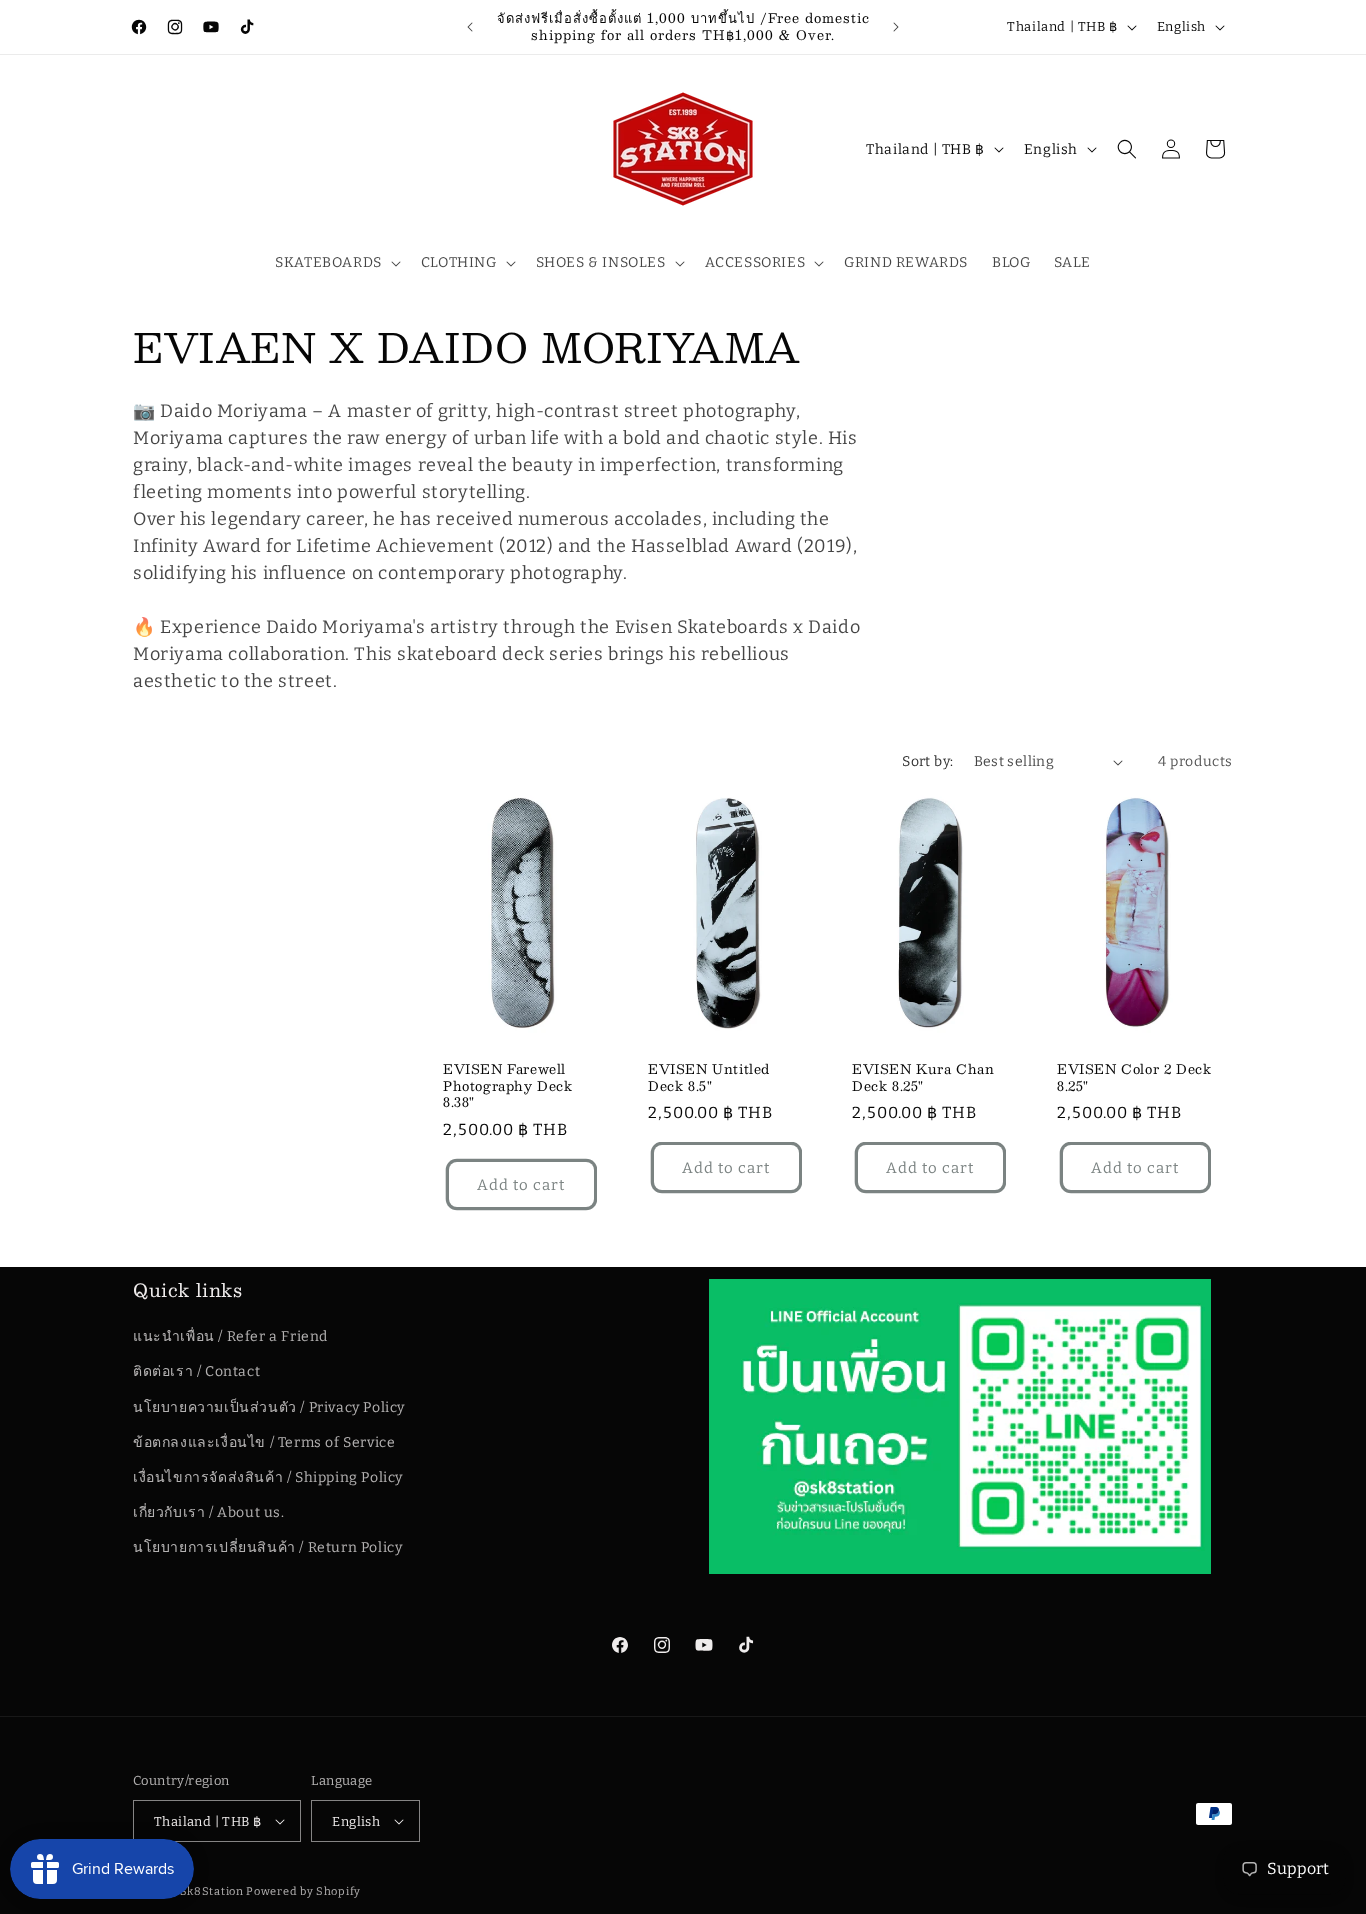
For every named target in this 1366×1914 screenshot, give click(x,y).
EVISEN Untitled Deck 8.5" (709, 1078)
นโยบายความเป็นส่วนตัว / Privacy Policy (269, 1407)
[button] (336, 263)
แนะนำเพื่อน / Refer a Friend (230, 1336)
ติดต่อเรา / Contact (196, 1371)
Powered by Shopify (303, 1891)
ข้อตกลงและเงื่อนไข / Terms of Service (264, 1442)
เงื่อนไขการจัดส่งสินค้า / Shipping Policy (268, 1477)
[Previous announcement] (470, 27)
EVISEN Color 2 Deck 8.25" (1134, 1078)
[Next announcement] (896, 27)
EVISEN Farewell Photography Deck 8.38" (508, 1086)
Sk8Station (212, 1891)
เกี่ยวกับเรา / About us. (209, 1512)
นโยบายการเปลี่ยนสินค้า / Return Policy (267, 1547)
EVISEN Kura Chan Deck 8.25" (923, 1078)
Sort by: (927, 761)
